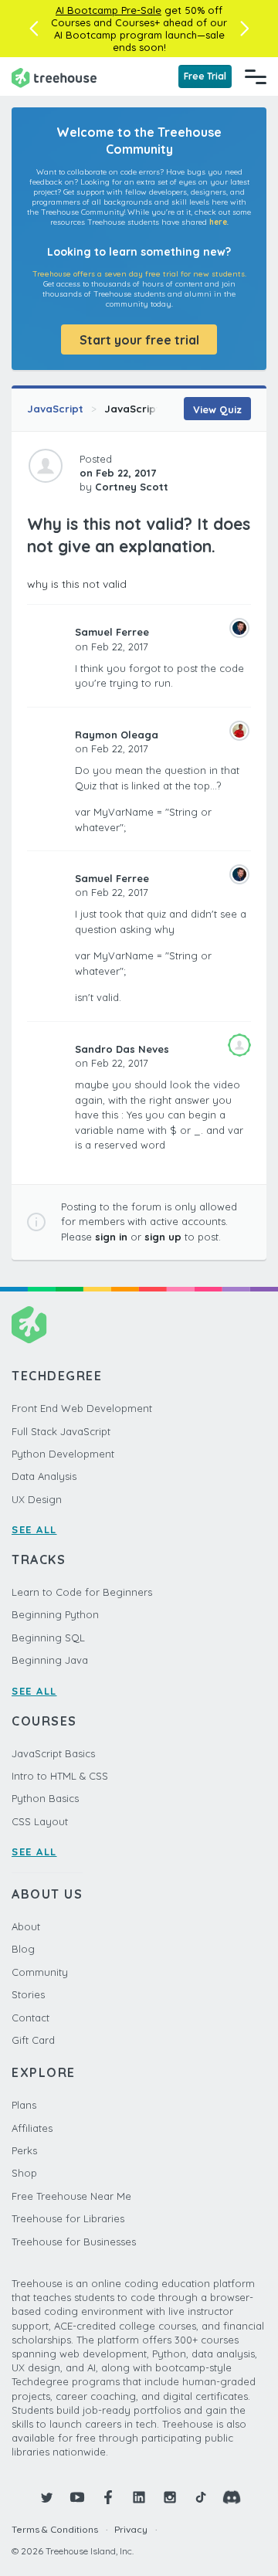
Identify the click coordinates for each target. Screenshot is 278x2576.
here (218, 222)
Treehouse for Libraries (68, 2218)
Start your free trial (139, 340)
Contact (31, 2018)
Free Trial (205, 76)
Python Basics (45, 1798)
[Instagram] (170, 2497)
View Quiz (217, 409)
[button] (34, 29)
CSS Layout (40, 1821)
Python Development (63, 1454)
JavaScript (55, 409)
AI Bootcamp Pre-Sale (108, 10)
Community (40, 1972)
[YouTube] (77, 2497)
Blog (23, 1949)
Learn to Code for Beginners (82, 1592)
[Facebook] (108, 2497)
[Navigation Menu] (256, 76)
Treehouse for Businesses (74, 2242)
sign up (163, 1237)
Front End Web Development (82, 1408)
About (26, 1926)
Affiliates (32, 2128)
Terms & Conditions (55, 2529)
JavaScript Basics (53, 1753)
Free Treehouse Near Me (71, 2196)
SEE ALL (34, 1529)
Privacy (131, 2529)
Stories (28, 1994)
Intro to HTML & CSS (60, 1776)
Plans (24, 2105)
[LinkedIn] (139, 2497)
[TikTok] (201, 2497)
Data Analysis (44, 1476)
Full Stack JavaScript (61, 1431)
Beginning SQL (48, 1638)
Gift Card (33, 2040)
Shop (24, 2173)
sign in (111, 1237)
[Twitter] (46, 2497)
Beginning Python (55, 1614)
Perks (24, 2150)
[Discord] (232, 2497)
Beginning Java (50, 1660)
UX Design (37, 1499)
